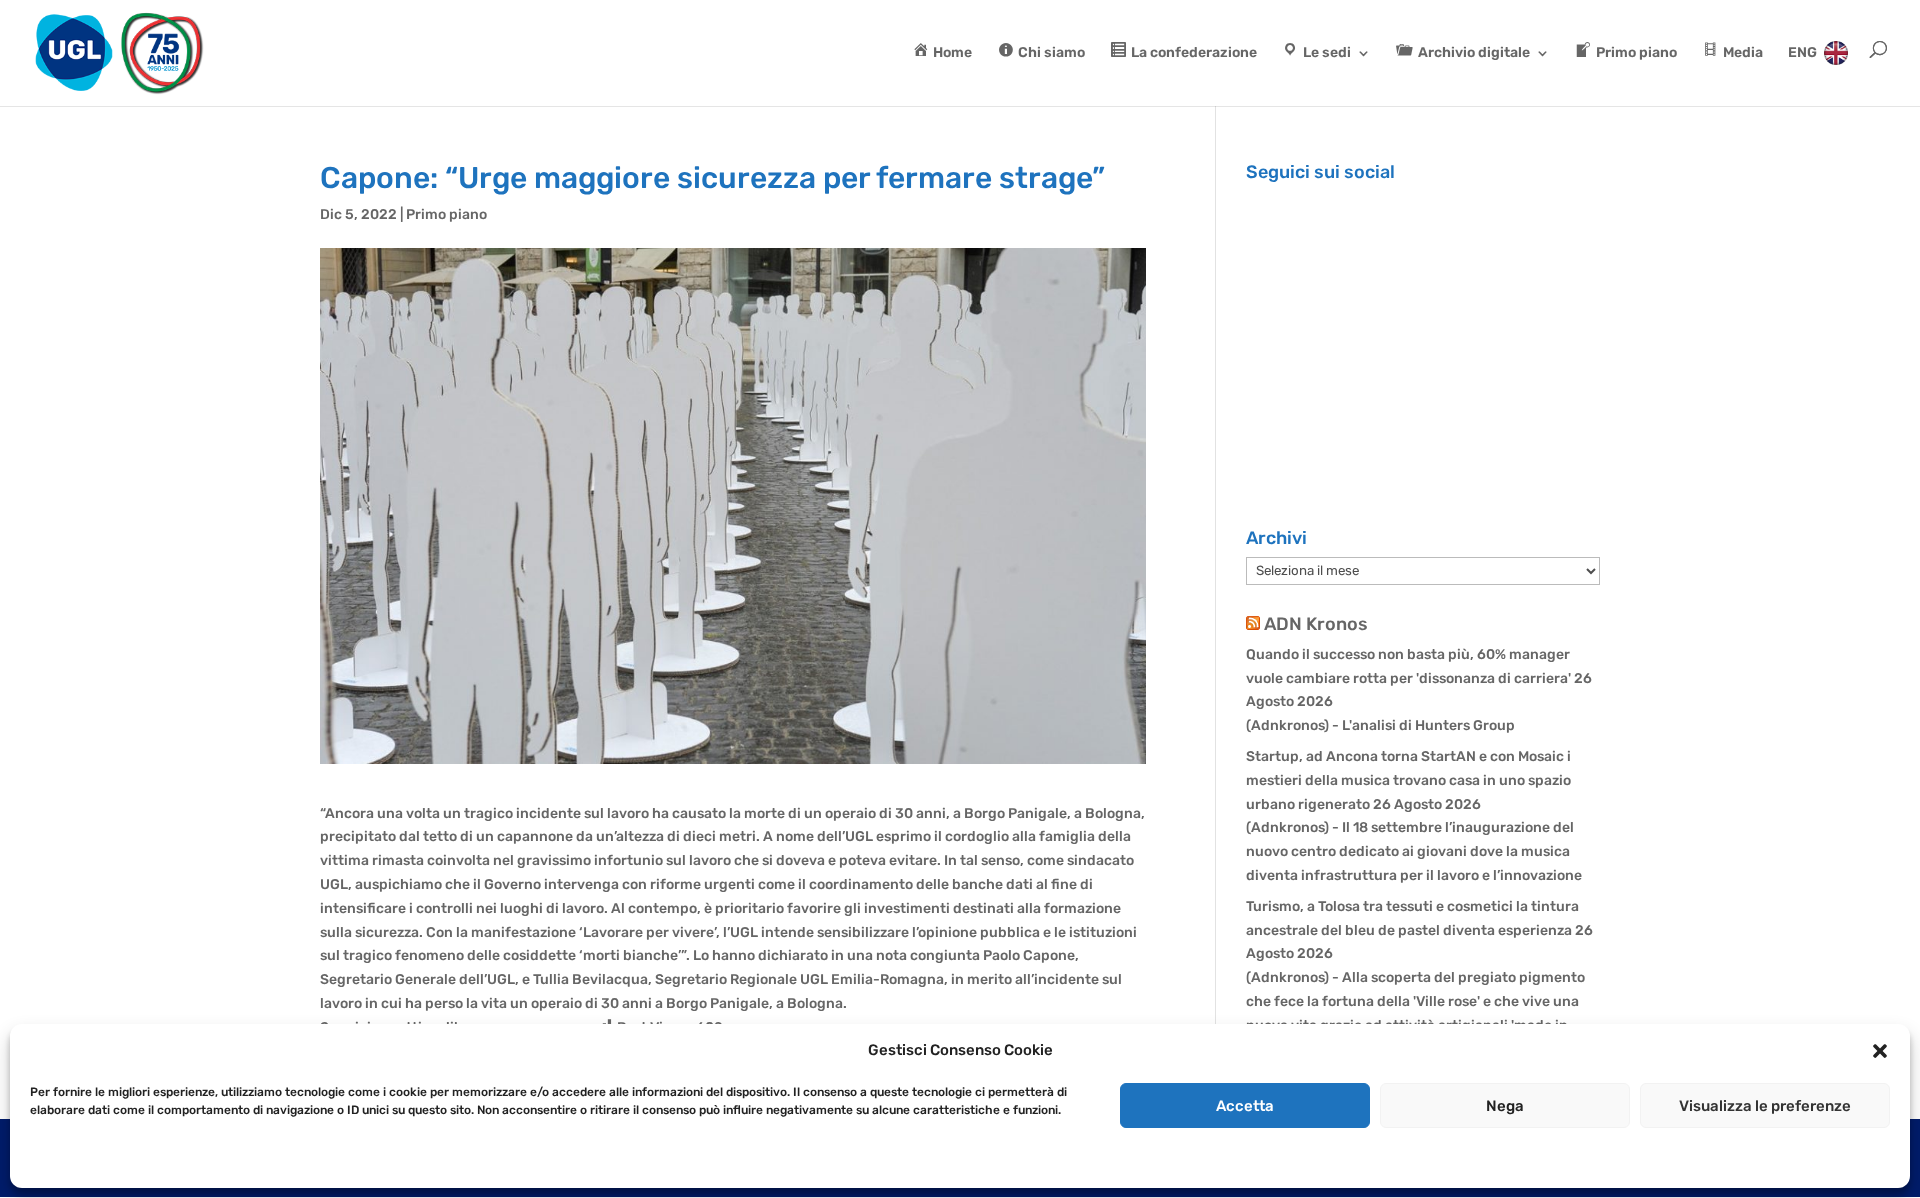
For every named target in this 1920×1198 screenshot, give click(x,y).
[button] (1880, 1051)
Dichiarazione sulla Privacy (156, 1160)
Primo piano (446, 214)
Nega (1505, 1106)
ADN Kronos (1316, 624)
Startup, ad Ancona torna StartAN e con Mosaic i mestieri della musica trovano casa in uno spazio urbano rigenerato (1408, 780)
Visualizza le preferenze (1765, 1106)
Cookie (49, 1160)
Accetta (1245, 1106)
